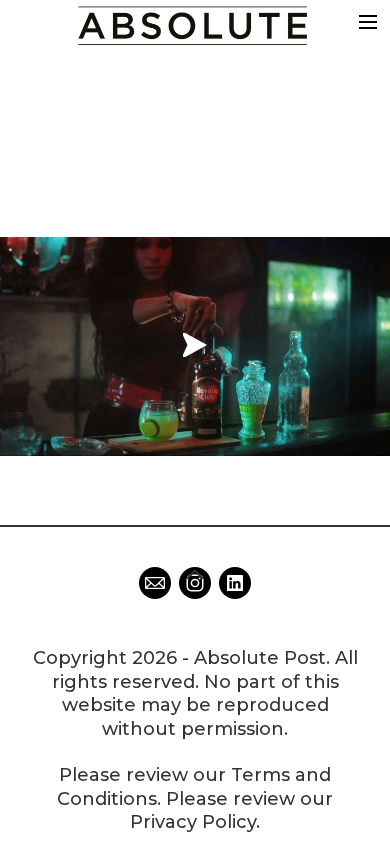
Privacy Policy (193, 822)
